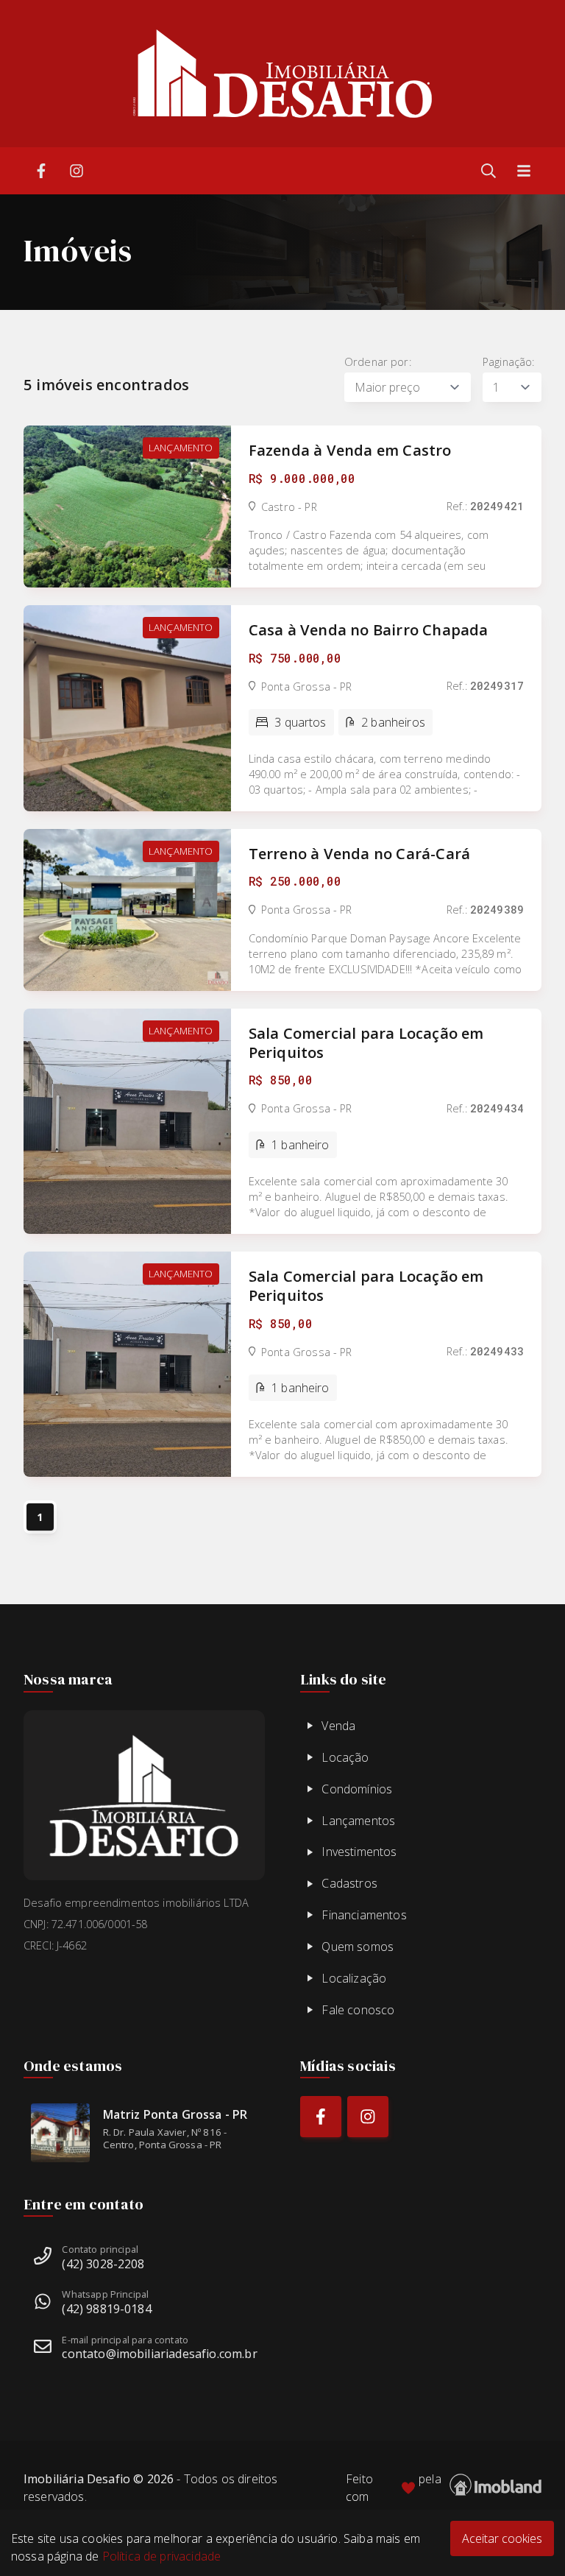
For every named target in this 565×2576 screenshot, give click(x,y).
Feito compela (394, 2488)
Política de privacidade (162, 2556)
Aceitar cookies (502, 2538)
